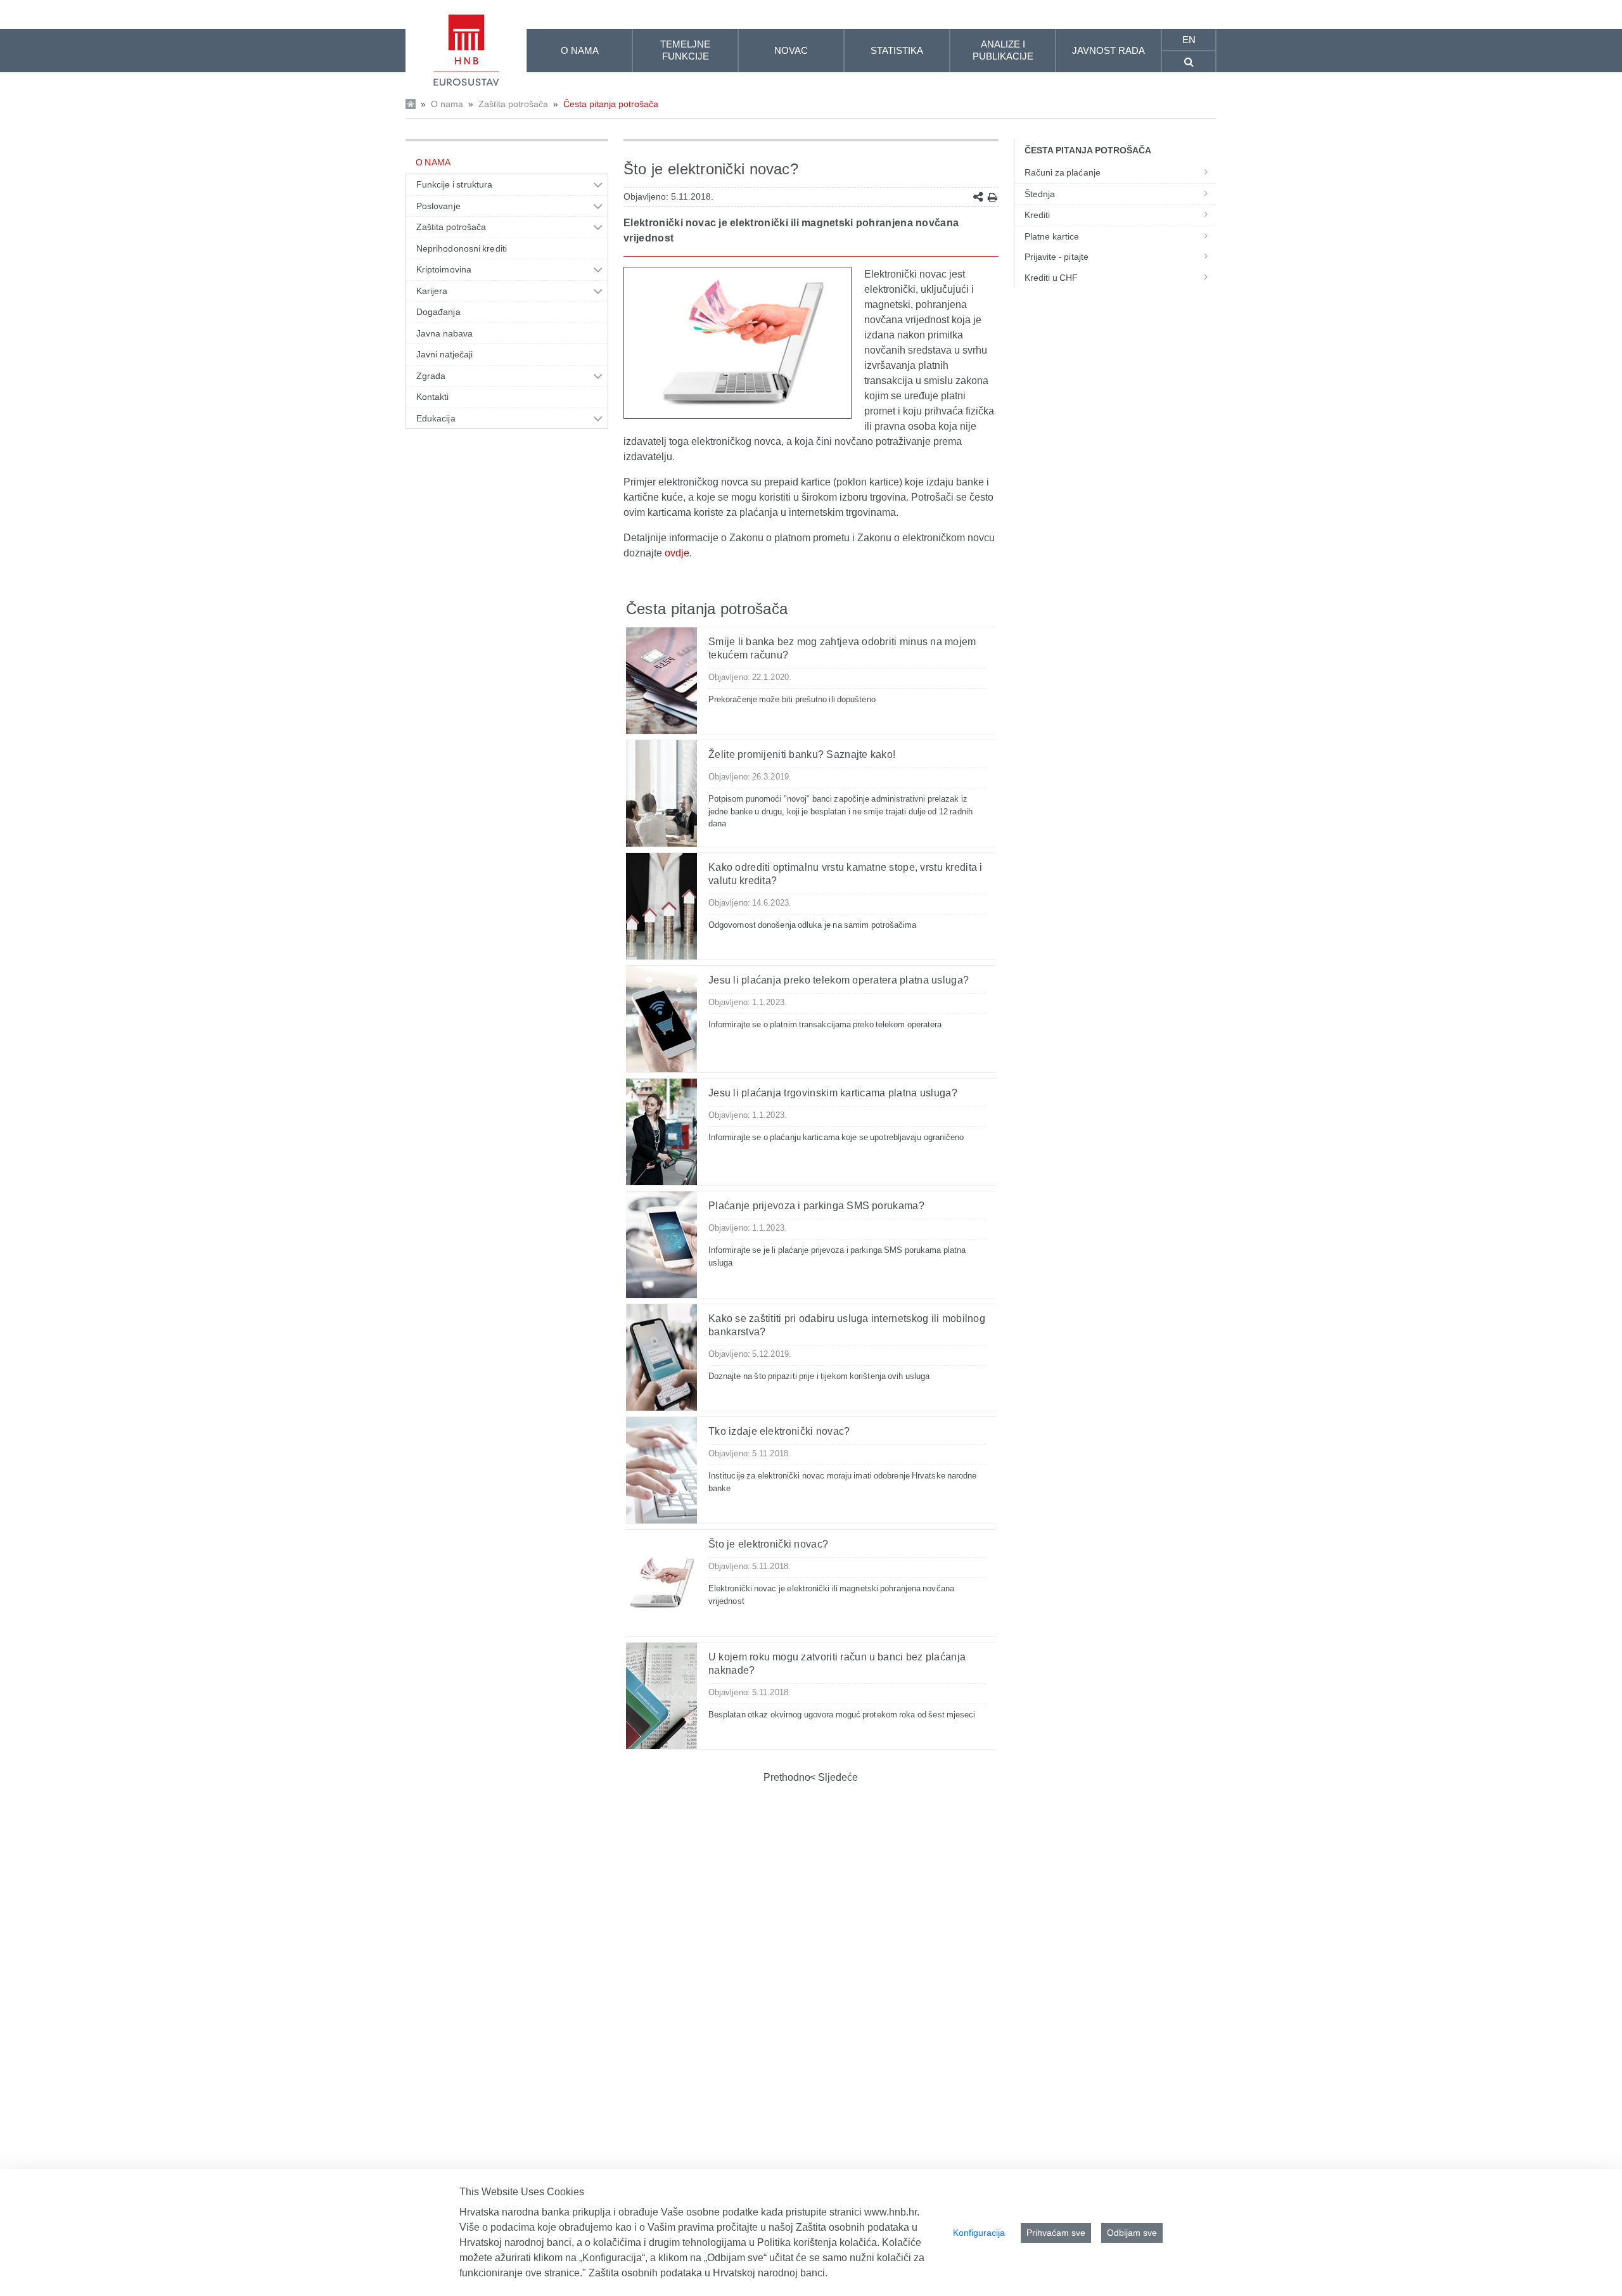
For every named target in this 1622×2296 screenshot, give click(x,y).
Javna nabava (444, 333)
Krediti (1038, 215)
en (1189, 40)
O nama (447, 104)
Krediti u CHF (1051, 278)
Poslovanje (438, 206)
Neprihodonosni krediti (462, 248)
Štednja (1040, 194)
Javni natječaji (444, 354)
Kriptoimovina (444, 269)
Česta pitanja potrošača (611, 104)
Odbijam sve (1132, 2233)
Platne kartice (1052, 236)
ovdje (677, 553)
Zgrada (431, 376)
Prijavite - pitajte (1057, 257)
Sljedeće (837, 1777)
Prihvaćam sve (1056, 2233)
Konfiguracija (979, 2233)
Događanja (438, 312)
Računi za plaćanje (1063, 172)
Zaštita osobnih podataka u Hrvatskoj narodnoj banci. (708, 2273)
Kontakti (433, 397)
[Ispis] (993, 197)
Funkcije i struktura (454, 184)
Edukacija (436, 418)
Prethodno (787, 1777)
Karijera (432, 291)
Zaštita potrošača (513, 104)
